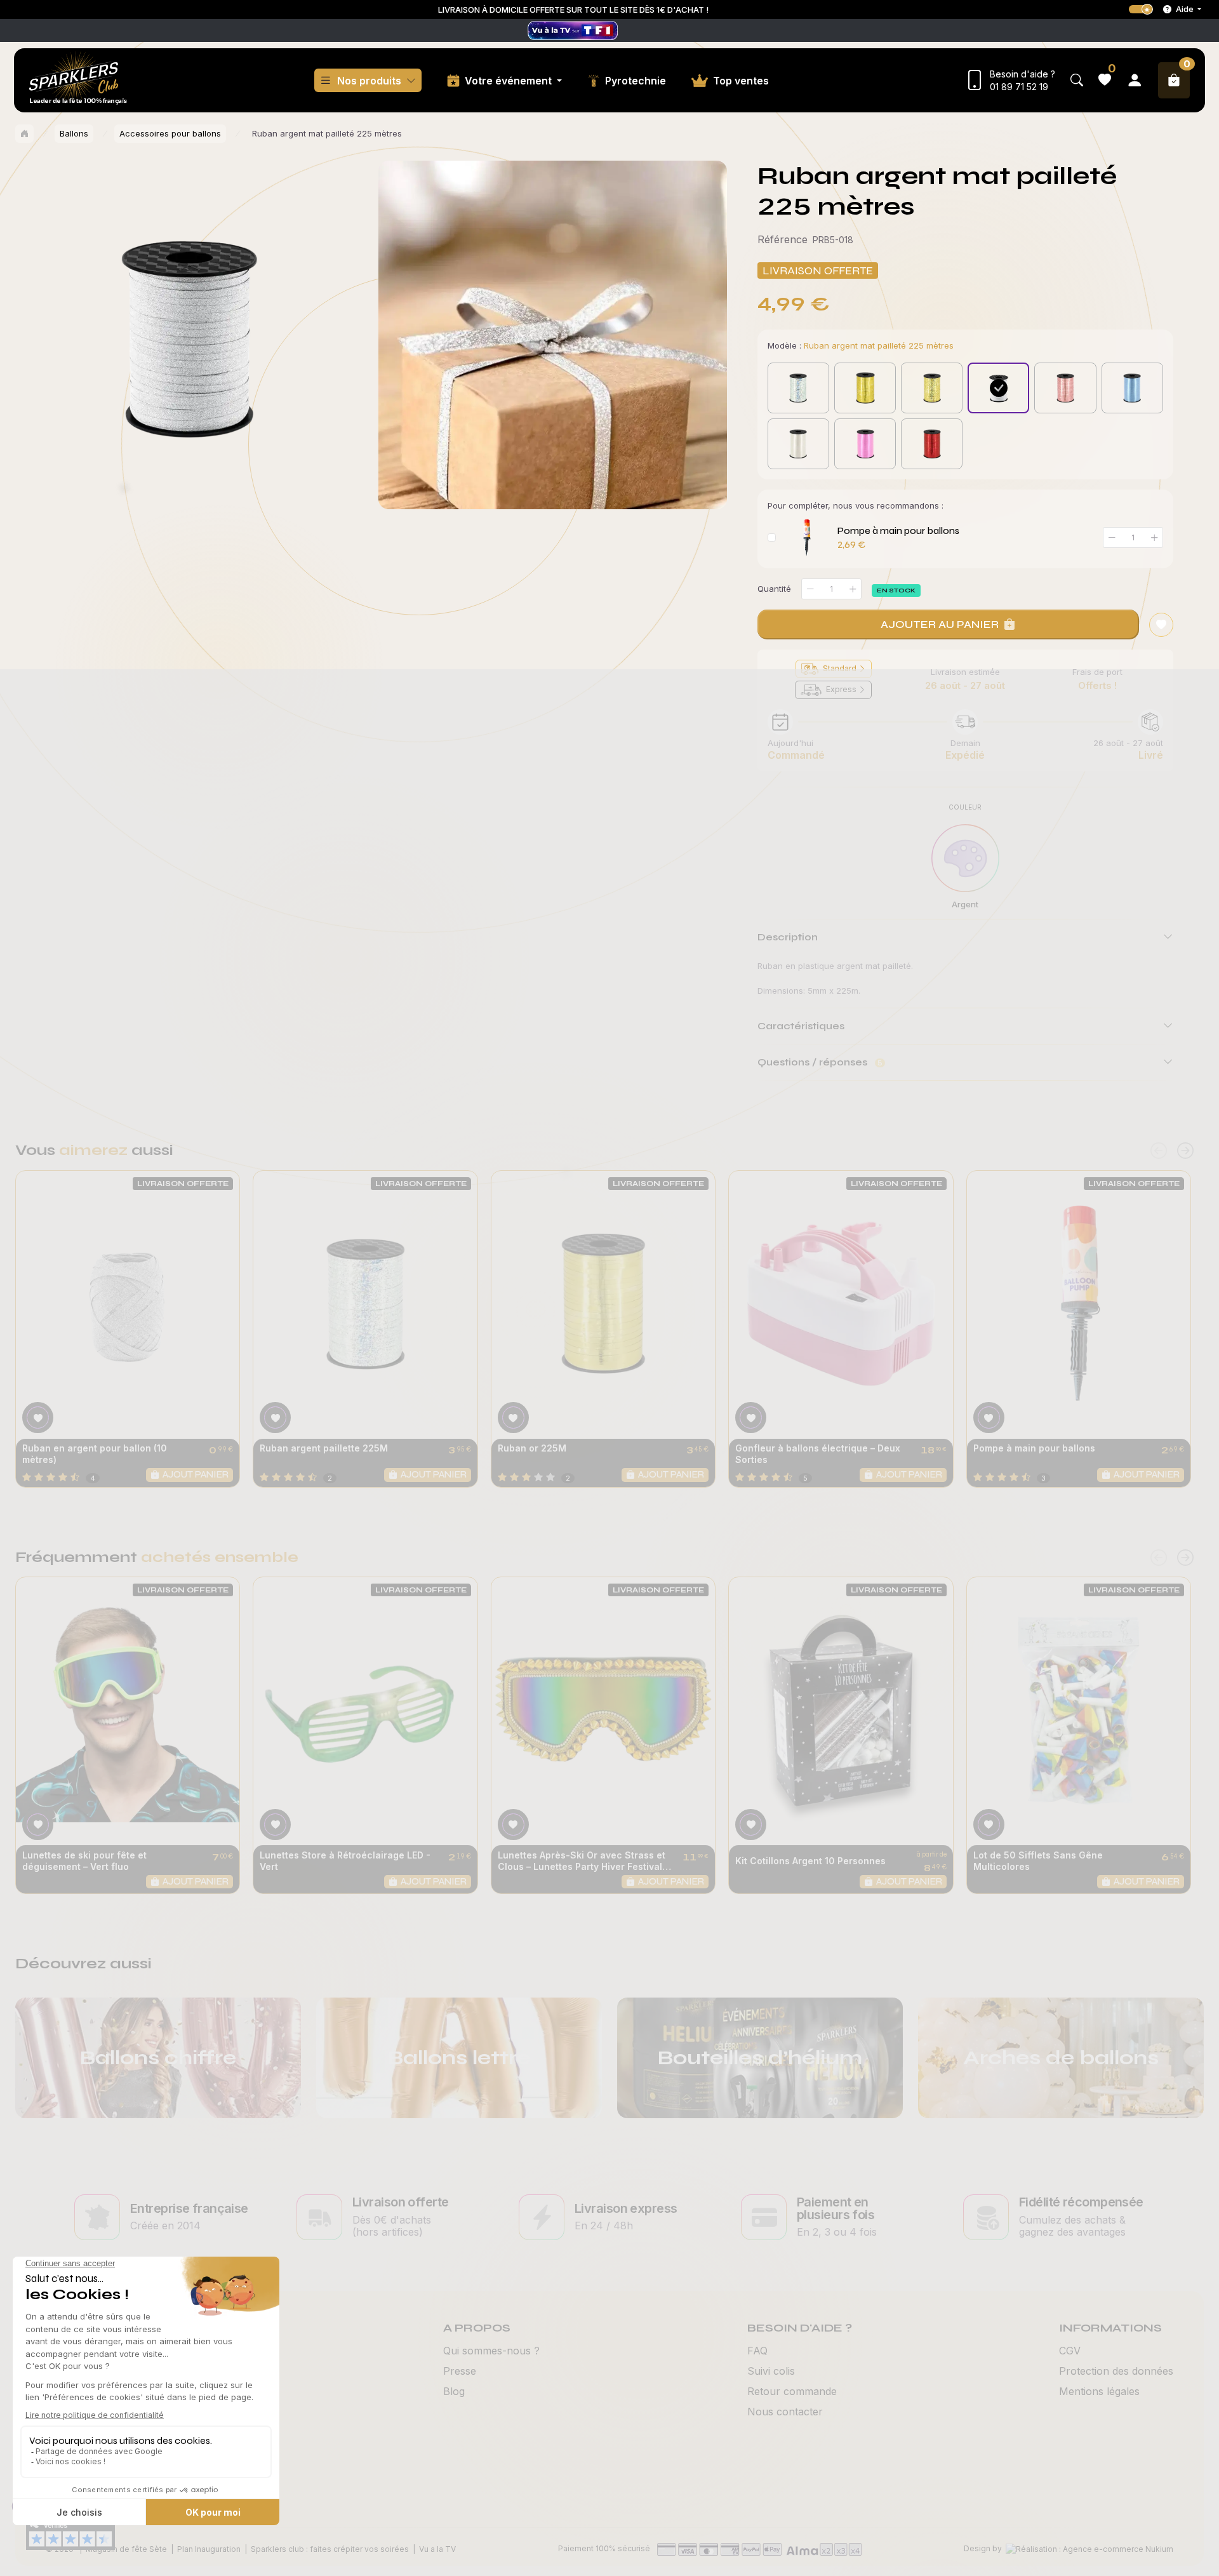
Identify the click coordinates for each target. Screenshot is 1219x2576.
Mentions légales (1099, 2391)
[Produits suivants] (1185, 1151)
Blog (454, 2391)
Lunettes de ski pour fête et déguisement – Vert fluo (84, 1861)
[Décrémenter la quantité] (810, 589)
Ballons (74, 133)
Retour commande (792, 2391)
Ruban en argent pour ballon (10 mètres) (95, 1454)
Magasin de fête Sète (126, 2549)
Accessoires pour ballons (170, 133)
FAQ (757, 2351)
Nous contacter (785, 2412)
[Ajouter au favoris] (1161, 625)
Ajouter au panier (940, 624)
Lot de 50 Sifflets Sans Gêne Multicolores (1038, 1861)
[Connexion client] (1135, 80)
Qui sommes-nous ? (491, 2351)
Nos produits (369, 81)
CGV (1070, 2351)
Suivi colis (771, 2371)
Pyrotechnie (636, 81)
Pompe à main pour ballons (898, 531)
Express (841, 689)
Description (788, 937)
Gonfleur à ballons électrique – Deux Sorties (818, 1454)
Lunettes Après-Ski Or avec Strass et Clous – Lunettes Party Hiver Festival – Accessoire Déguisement (583, 1861)
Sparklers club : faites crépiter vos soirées (330, 2549)
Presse (460, 2371)
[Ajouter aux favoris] (38, 1418)
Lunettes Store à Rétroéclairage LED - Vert (345, 1861)
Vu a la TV (437, 2549)
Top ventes (741, 81)
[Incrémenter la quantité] (853, 589)
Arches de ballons (1061, 2058)
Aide (1185, 9)
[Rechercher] (1077, 80)
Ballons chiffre (158, 2058)
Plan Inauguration (209, 2549)
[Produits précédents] (1159, 1151)
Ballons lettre (459, 2058)
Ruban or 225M (532, 1448)
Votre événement (510, 81)
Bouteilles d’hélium (760, 2058)
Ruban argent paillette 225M (324, 1448)
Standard (840, 668)
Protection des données (1116, 2371)
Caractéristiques (801, 1026)
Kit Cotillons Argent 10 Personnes (810, 1861)
